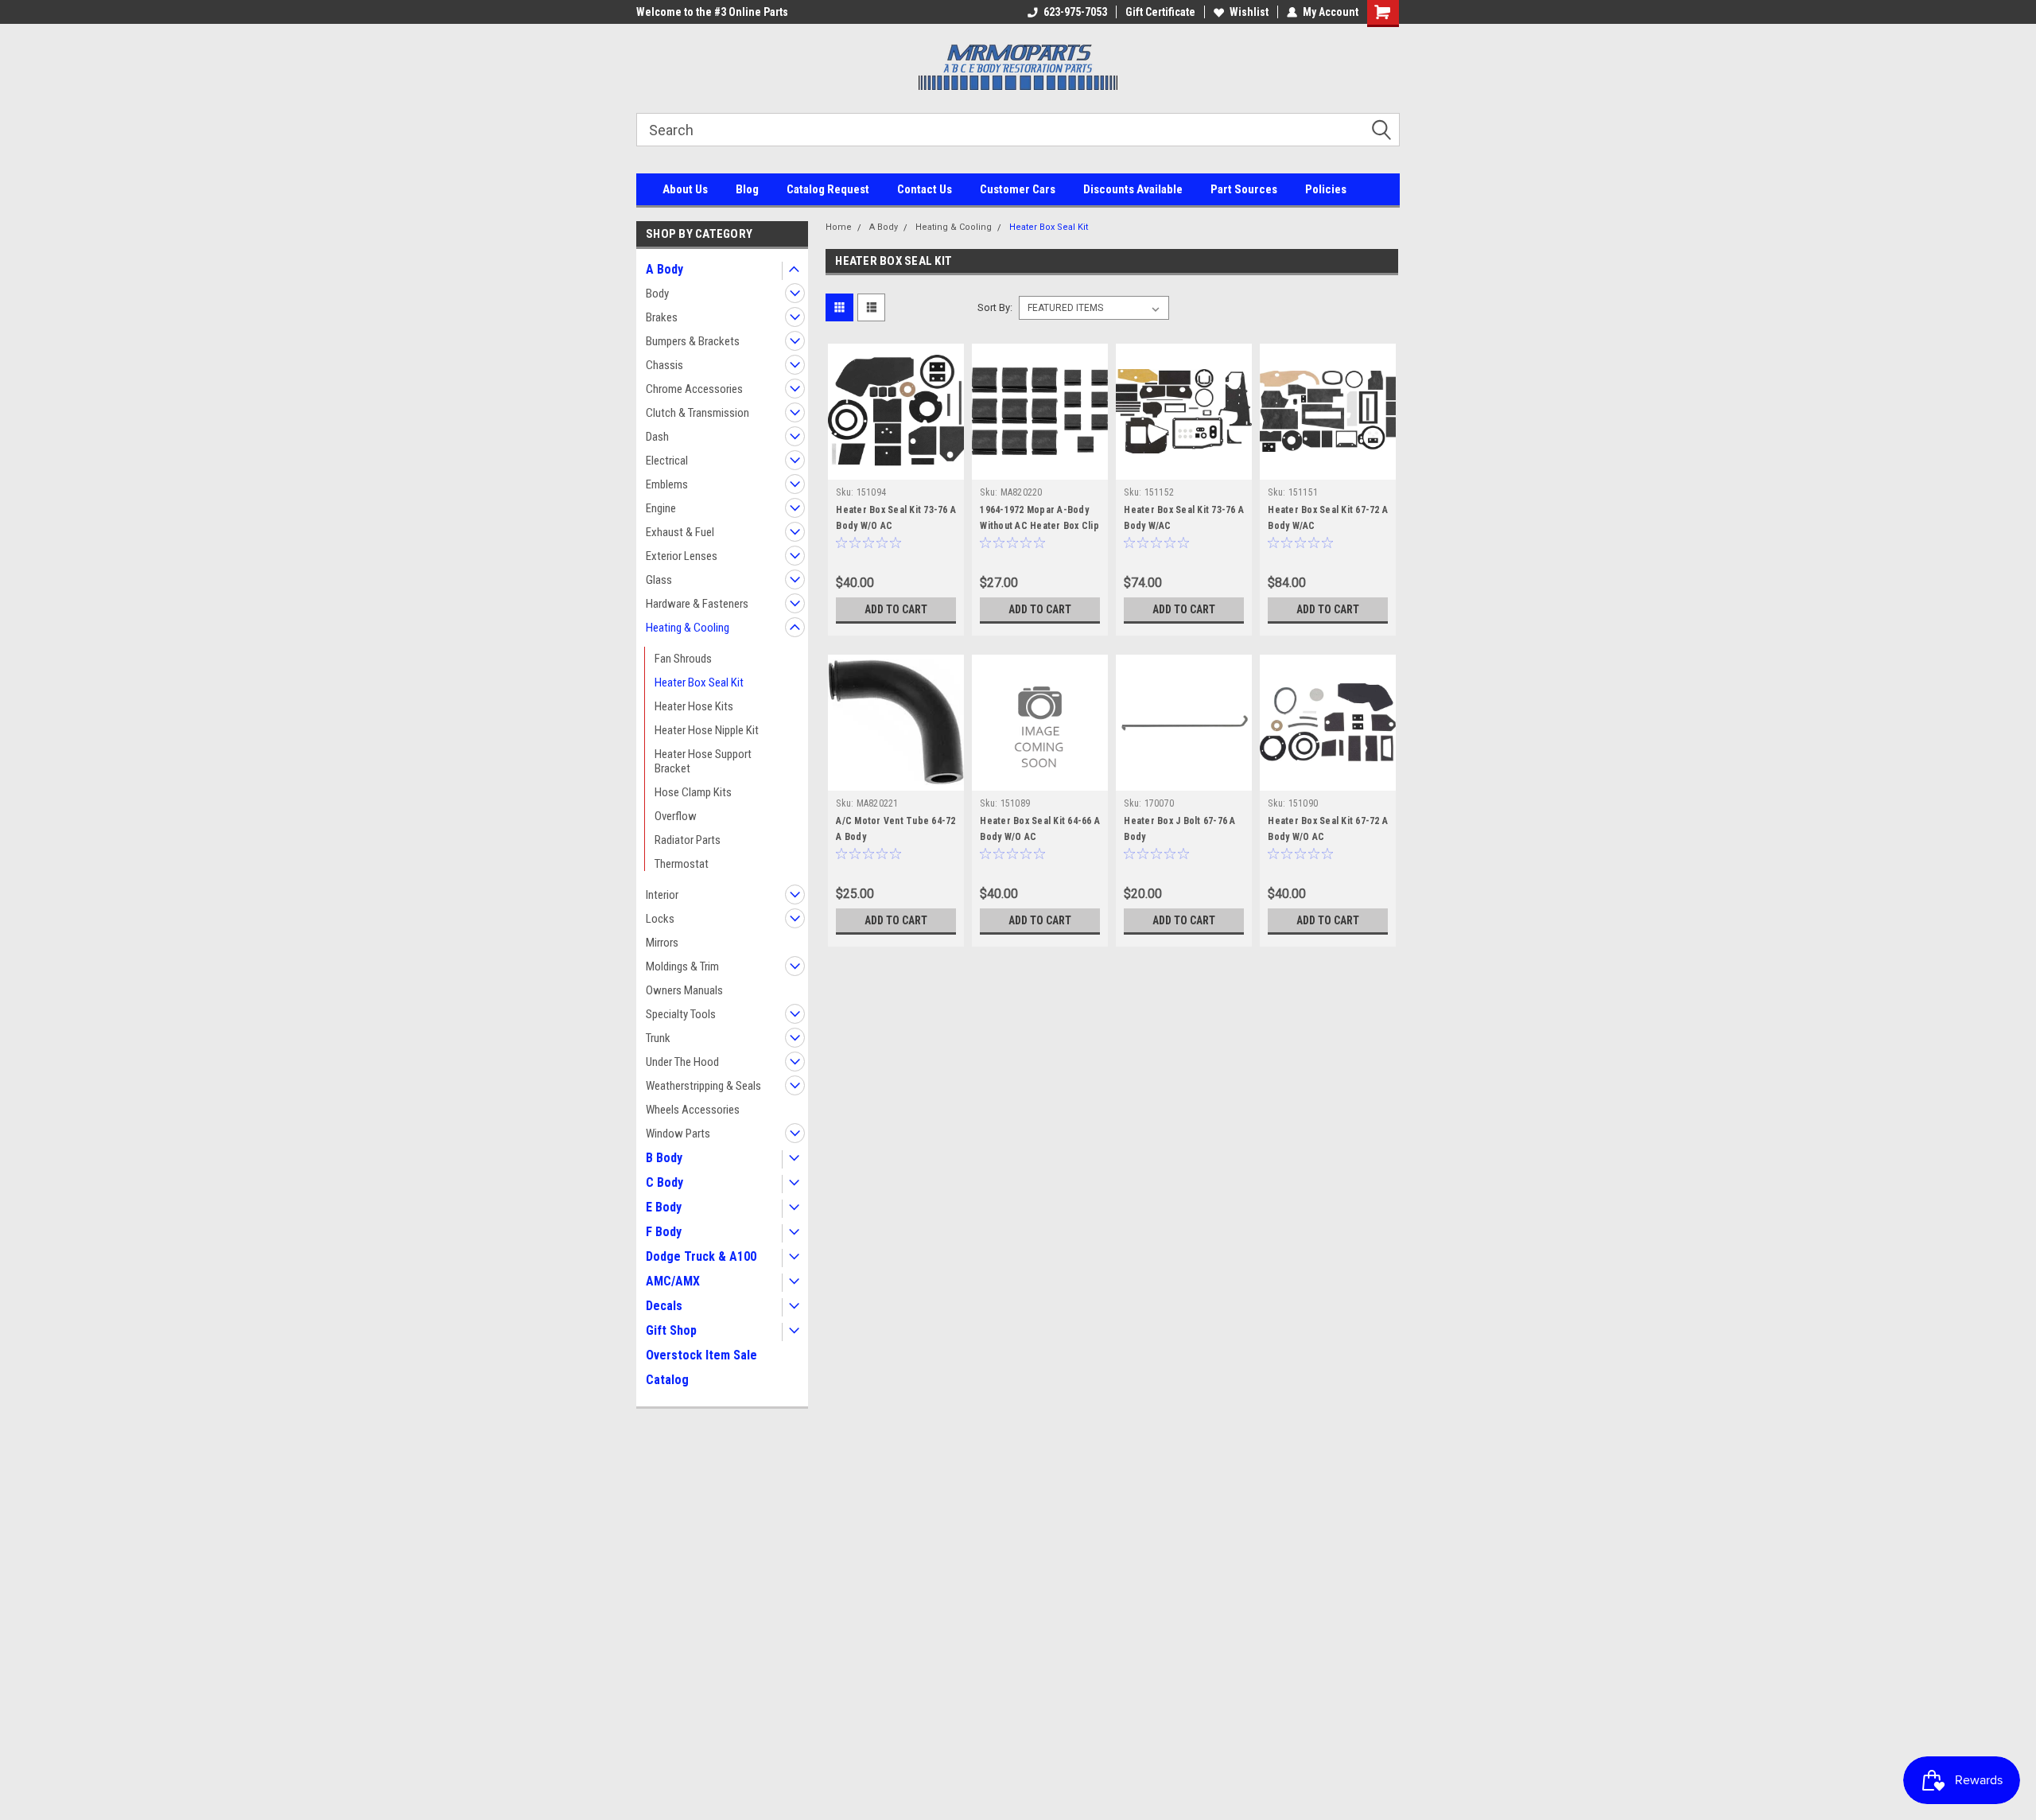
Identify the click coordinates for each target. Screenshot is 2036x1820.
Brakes (662, 317)
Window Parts (678, 1134)
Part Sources (1244, 189)
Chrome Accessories (694, 389)
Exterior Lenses (682, 556)
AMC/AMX (673, 1281)
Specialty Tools (681, 1014)
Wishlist (1249, 12)
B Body (664, 1158)
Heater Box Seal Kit (699, 682)
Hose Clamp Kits (693, 792)
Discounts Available (1133, 189)
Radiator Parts (688, 840)
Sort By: (995, 307)
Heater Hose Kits (694, 706)
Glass (659, 580)
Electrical (667, 461)
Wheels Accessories (693, 1110)
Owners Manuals (684, 990)
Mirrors (662, 943)
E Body (664, 1207)
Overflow (676, 816)
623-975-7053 (1075, 12)
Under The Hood (682, 1062)
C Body (664, 1182)
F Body (664, 1232)
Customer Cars (1018, 189)
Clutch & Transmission (697, 413)
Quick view (896, 468)
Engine (661, 508)
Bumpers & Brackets (693, 341)
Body (657, 294)
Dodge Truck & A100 (701, 1256)
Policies (1326, 189)
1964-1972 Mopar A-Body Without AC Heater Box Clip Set (1039, 526)
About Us (685, 189)
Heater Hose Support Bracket (703, 761)
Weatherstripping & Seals (703, 1086)
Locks (660, 919)
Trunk (658, 1038)
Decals (664, 1306)
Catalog (667, 1380)
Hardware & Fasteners (697, 604)
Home (839, 227)
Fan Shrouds (683, 659)
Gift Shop (671, 1330)
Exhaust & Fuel (680, 532)
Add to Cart (896, 609)
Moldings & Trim (682, 966)
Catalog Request (828, 189)
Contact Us (925, 189)
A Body (664, 269)
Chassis (664, 365)
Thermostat (682, 864)
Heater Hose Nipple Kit (707, 730)
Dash (657, 437)
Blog (747, 189)
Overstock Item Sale (701, 1355)
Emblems (667, 484)
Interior (662, 895)
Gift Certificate (1160, 12)
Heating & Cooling (688, 628)
